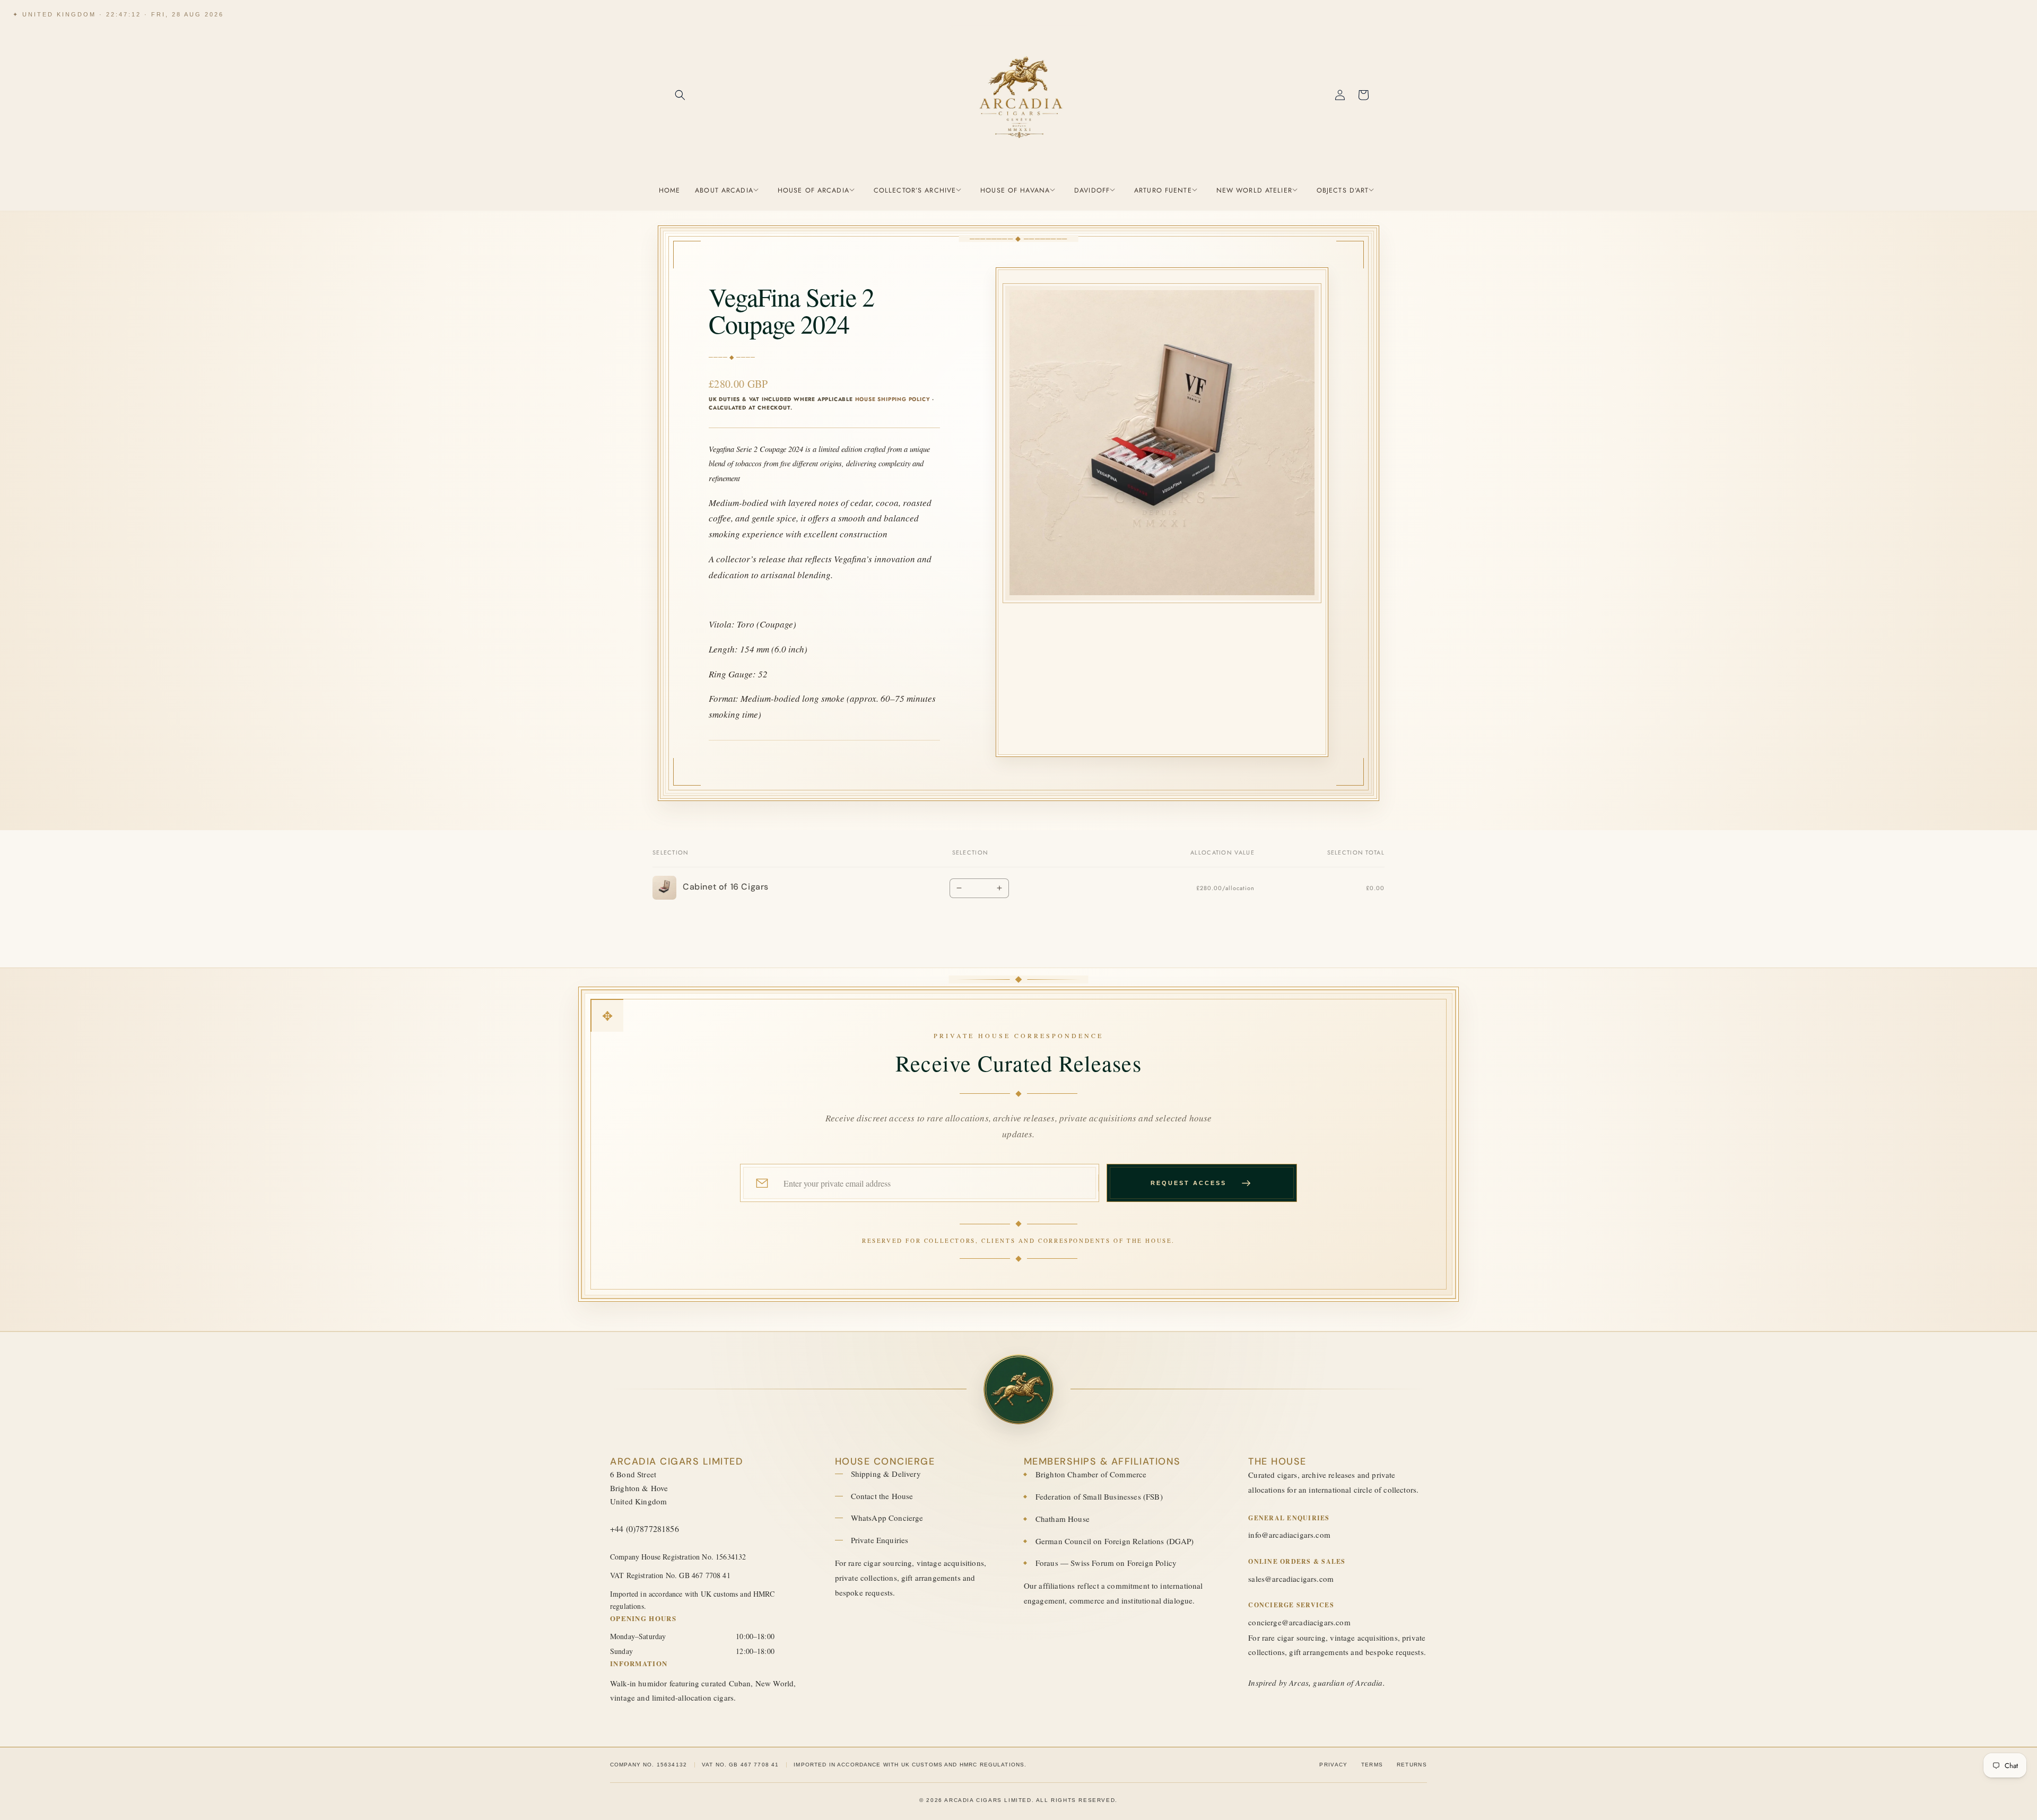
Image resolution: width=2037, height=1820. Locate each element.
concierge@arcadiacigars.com (1299, 1622)
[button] (680, 95)
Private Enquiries (880, 1540)
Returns (1412, 1765)
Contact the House (882, 1496)
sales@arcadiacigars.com (1291, 1579)
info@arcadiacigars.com (1289, 1535)
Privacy (1333, 1765)
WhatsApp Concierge (887, 1518)
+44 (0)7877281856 (645, 1529)
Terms (1372, 1765)
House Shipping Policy (893, 399)
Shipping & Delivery (886, 1474)
